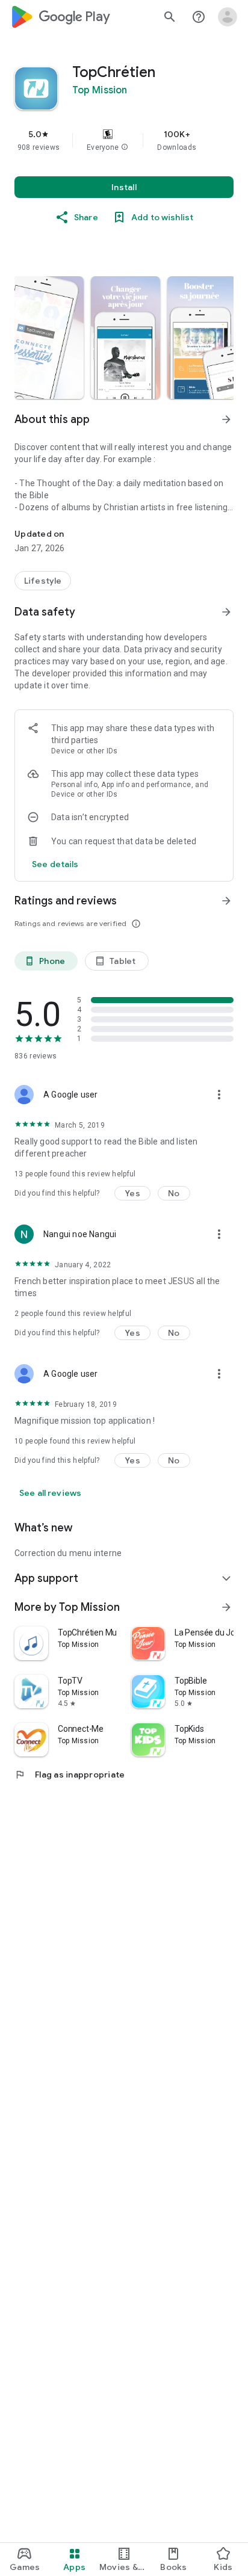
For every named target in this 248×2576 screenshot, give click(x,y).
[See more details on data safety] (55, 864)
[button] (125, 147)
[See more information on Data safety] (226, 612)
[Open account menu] (228, 17)
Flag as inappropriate (70, 1774)
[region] (124, 140)
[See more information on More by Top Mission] (226, 1607)
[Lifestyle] (43, 581)
